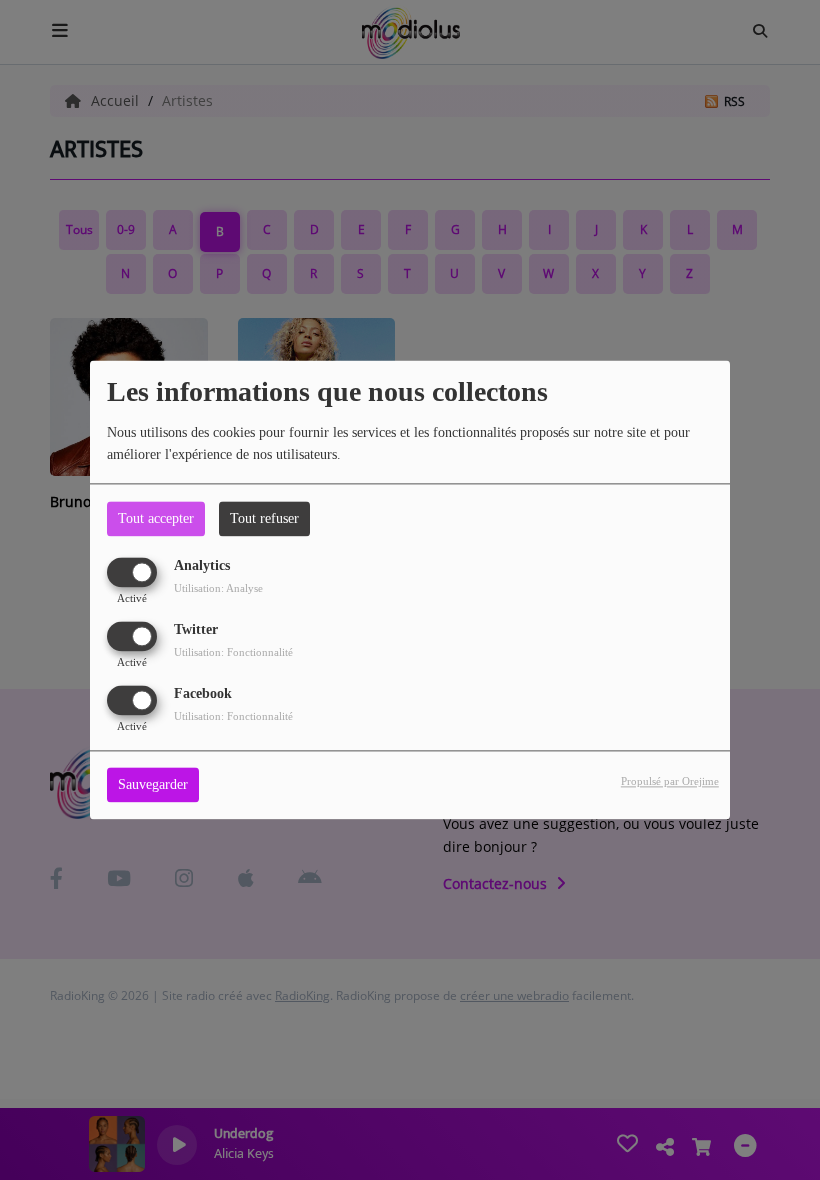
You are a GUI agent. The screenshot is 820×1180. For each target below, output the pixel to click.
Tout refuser (264, 518)
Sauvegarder (153, 785)
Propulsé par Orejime (670, 782)
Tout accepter (156, 518)
